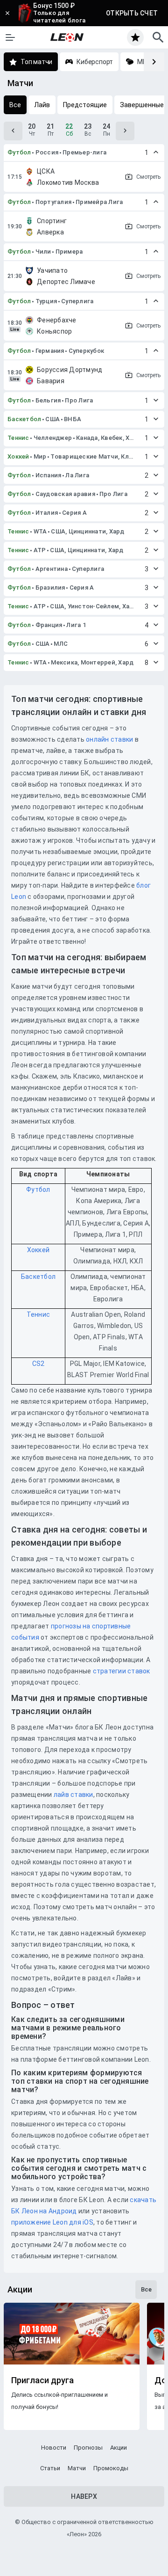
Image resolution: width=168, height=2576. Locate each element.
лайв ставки (73, 1795)
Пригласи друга (42, 2380)
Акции (119, 2448)
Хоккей (18, 456)
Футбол (19, 152)
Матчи (77, 2468)
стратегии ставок (122, 1671)
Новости (54, 2448)
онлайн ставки (109, 739)
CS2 (38, 1364)
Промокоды (111, 2468)
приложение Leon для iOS (52, 2222)
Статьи (50, 2468)
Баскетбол (24, 419)
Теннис (18, 438)
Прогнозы (88, 2448)
